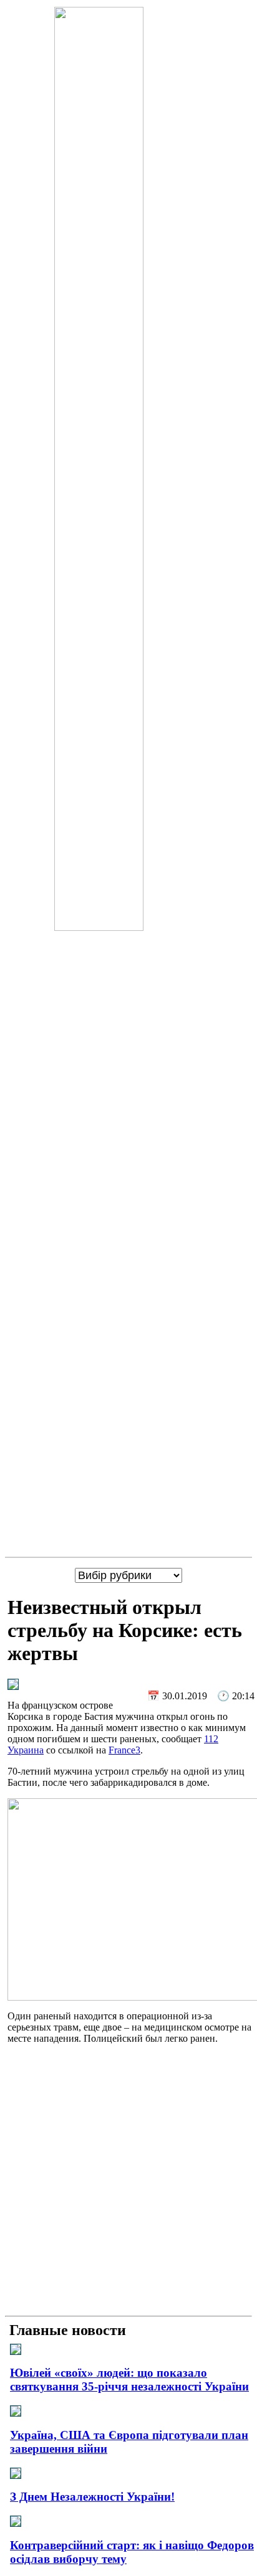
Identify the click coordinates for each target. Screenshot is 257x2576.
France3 (124, 1750)
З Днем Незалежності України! (92, 2497)
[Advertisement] (128, 2182)
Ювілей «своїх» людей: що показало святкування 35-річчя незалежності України (129, 2380)
